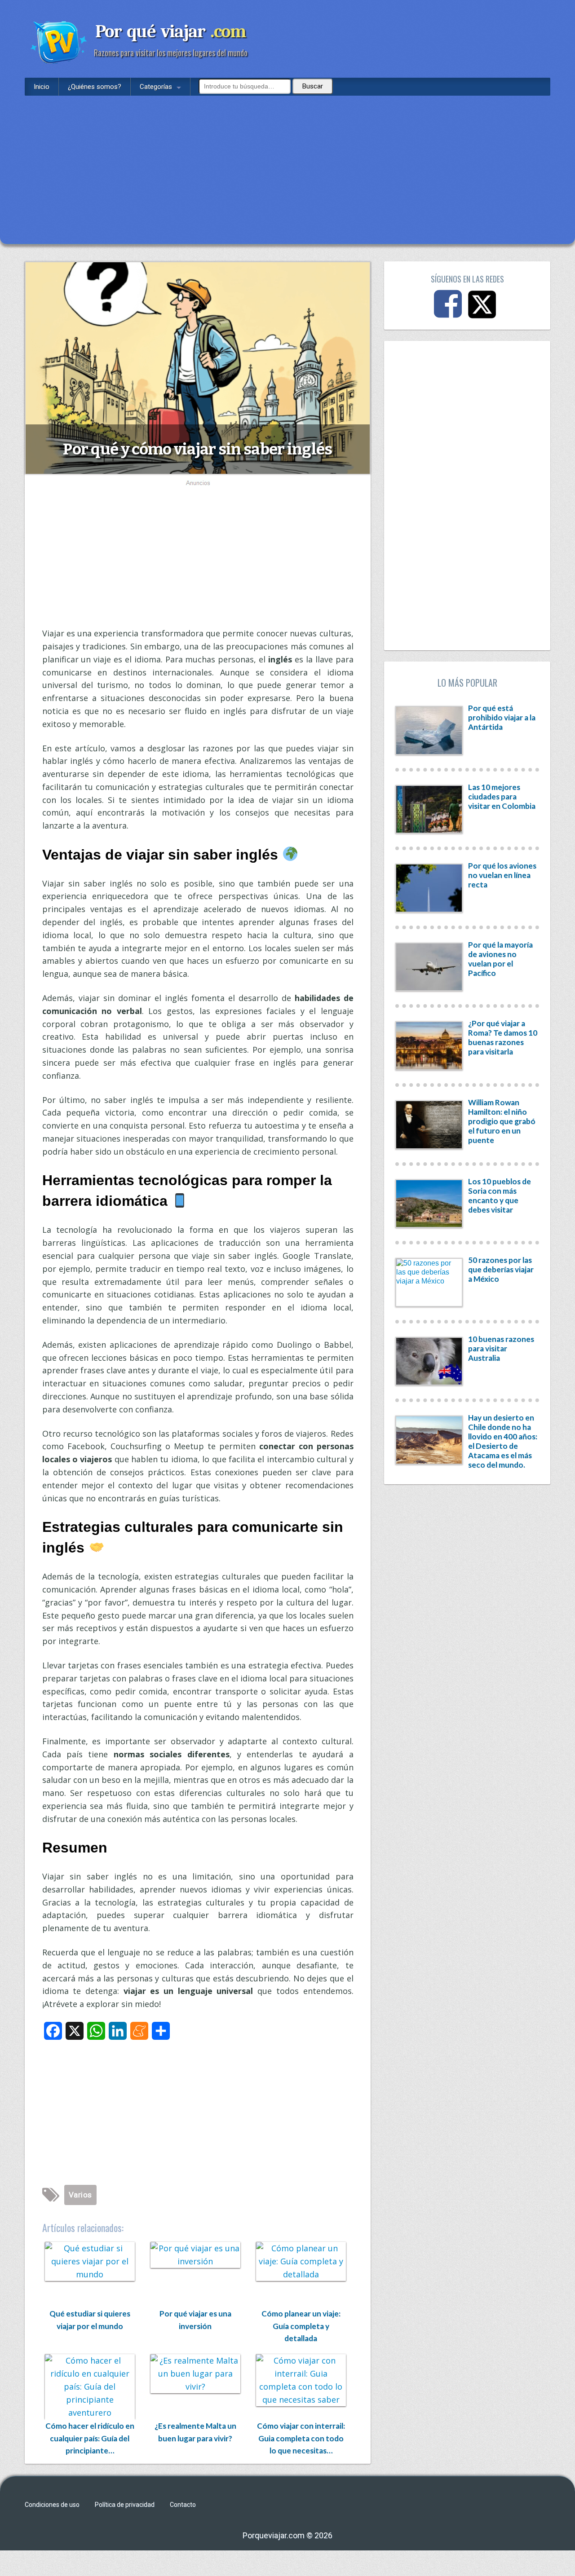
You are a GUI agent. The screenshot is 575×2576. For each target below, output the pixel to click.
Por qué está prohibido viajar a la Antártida (502, 717)
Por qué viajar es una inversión (195, 2320)
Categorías (156, 87)
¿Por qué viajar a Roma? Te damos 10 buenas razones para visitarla (503, 1037)
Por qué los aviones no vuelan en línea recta (502, 875)
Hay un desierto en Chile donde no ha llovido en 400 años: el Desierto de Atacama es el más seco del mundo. (503, 1441)
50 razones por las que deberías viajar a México (501, 1269)
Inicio (42, 87)
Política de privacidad (125, 2505)
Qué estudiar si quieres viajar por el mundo (90, 2320)
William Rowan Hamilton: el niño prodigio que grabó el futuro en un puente (502, 1121)
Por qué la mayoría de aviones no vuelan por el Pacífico (500, 959)
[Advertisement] (287, 163)
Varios (80, 2195)
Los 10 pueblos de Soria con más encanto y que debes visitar (500, 1195)
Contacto (183, 2505)
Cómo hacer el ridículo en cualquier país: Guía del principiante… (90, 2438)
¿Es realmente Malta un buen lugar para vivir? (195, 2432)
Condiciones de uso (52, 2505)
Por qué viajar (171, 31)
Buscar (313, 86)
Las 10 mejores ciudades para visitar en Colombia (502, 796)
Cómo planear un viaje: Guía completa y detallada (301, 2326)
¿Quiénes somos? (95, 87)
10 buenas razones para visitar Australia (501, 1348)
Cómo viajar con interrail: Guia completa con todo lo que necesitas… (301, 2438)
